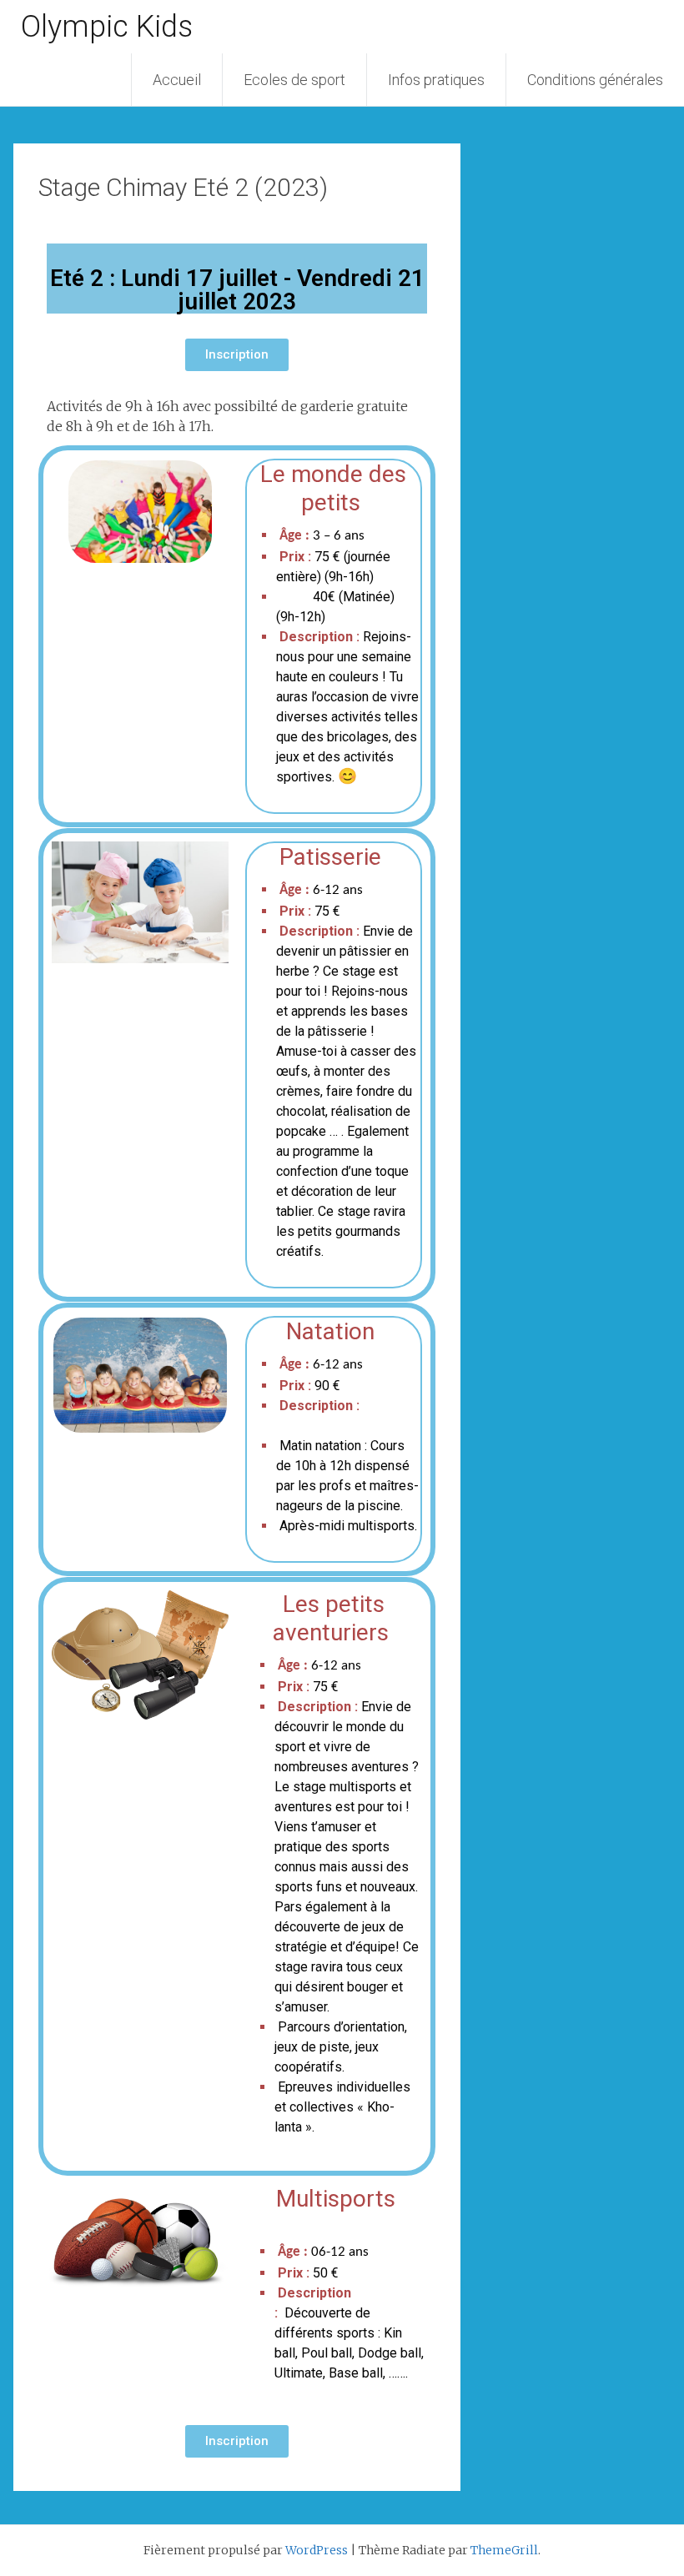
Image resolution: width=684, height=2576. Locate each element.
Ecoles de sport (294, 80)
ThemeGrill (504, 2550)
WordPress (317, 2550)
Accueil (177, 80)
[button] (237, 355)
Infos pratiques (436, 80)
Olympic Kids (107, 27)
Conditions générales (595, 80)
